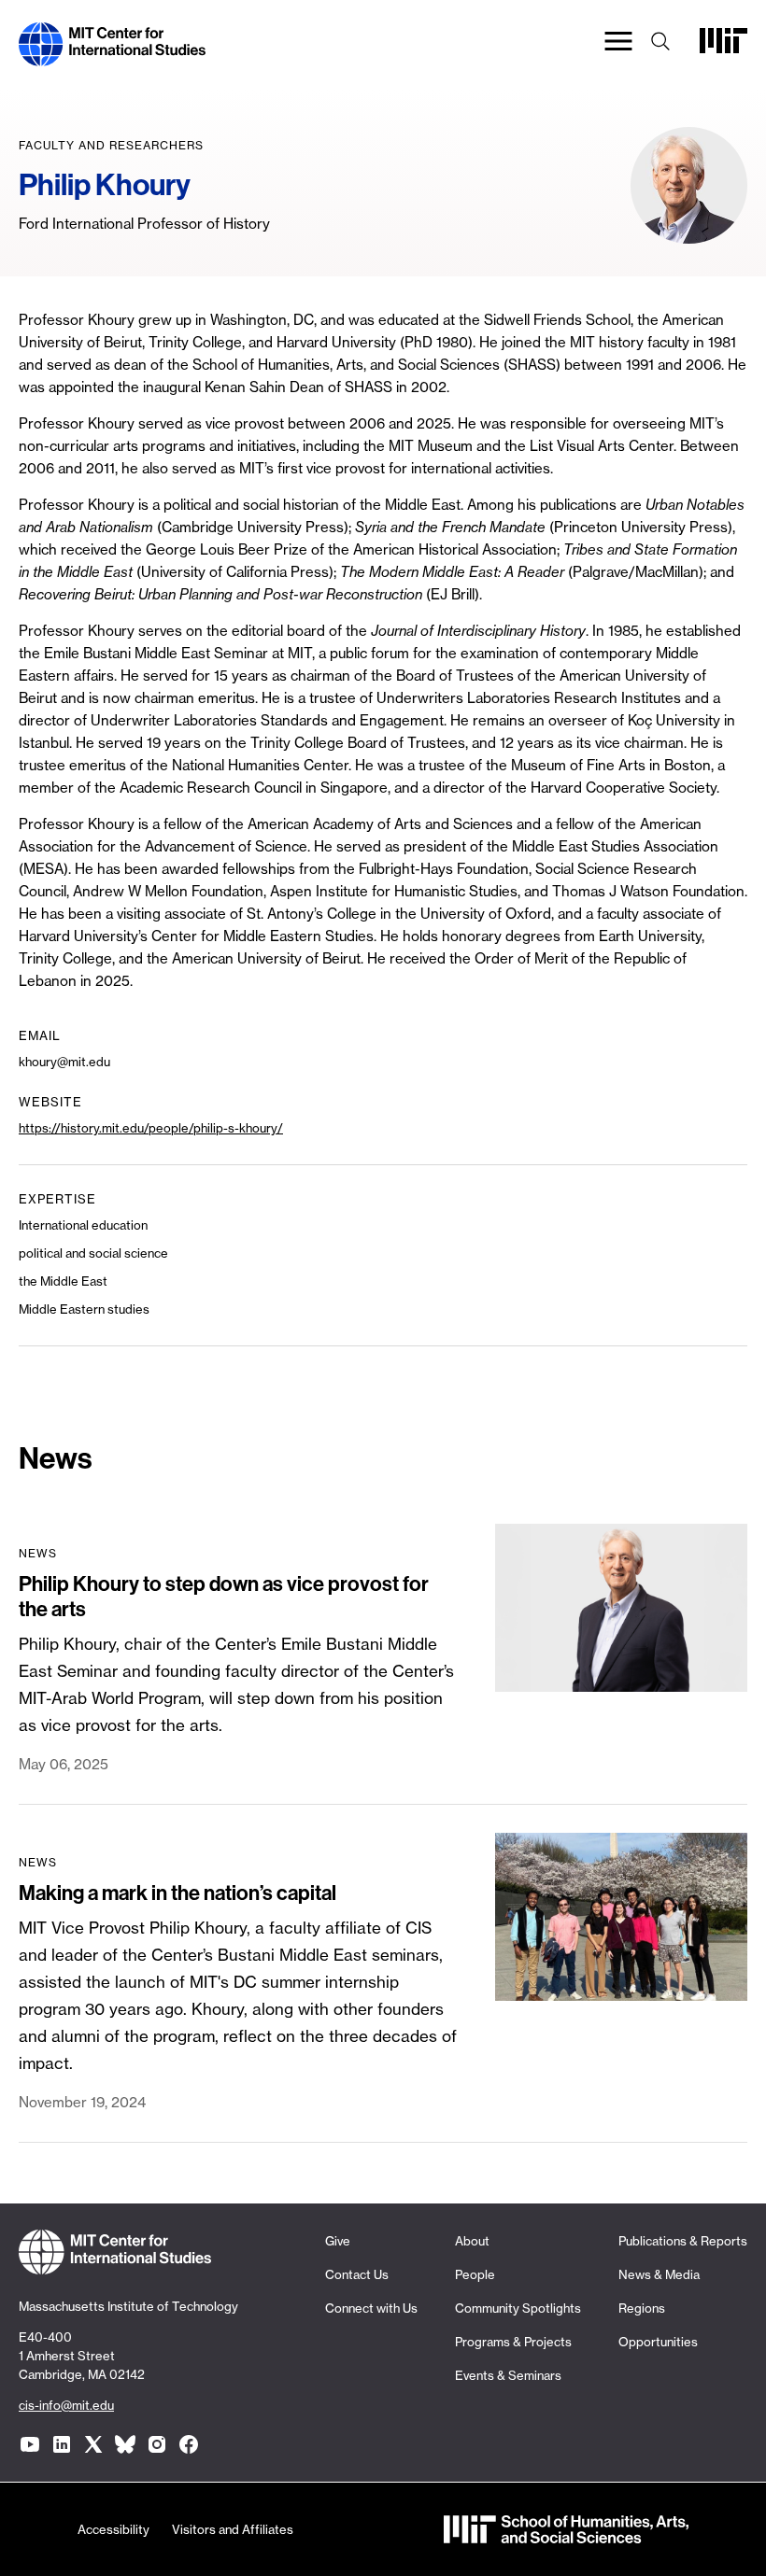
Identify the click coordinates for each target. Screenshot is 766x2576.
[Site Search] (660, 44)
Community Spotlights (518, 2308)
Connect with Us (371, 2308)
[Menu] (618, 44)
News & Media (659, 2274)
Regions (642, 2308)
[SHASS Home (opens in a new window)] (566, 2532)
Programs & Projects (513, 2342)
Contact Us (357, 2274)
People (475, 2274)
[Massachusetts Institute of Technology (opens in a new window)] (723, 48)
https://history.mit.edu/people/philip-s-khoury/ (151, 1128)
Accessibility (113, 2529)
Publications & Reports (683, 2241)
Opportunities (658, 2342)
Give (338, 2241)
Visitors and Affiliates (233, 2529)
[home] (112, 55)
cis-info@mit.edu (66, 2405)
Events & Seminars (508, 2375)
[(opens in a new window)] (30, 2444)
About (472, 2241)
